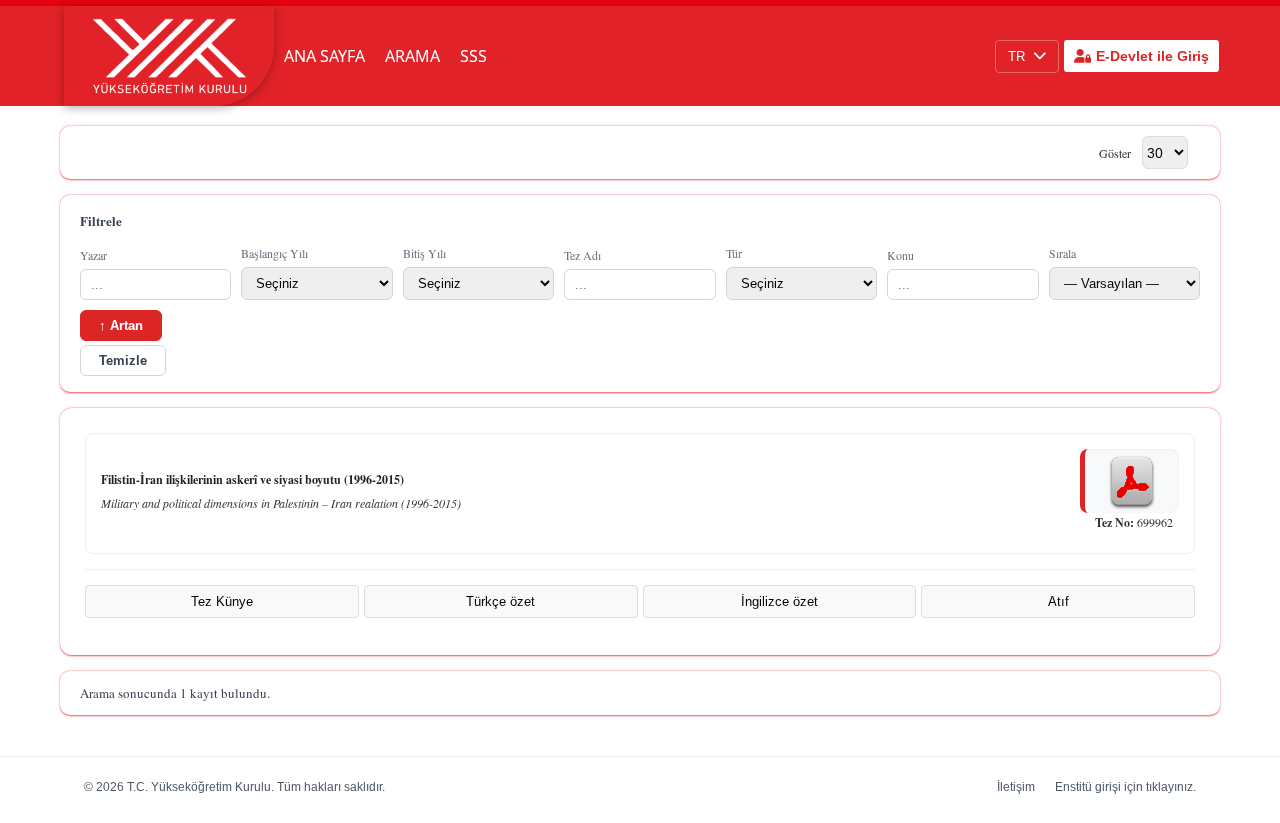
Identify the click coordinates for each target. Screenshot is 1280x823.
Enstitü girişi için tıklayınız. (1125, 787)
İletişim (1016, 787)
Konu (900, 255)
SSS (473, 56)
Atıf (1058, 601)
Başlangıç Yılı (274, 253)
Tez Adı (582, 255)
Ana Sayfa (324, 56)
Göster (1115, 153)
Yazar (93, 255)
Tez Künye (222, 601)
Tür (734, 253)
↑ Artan (121, 325)
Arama (412, 56)
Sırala (1062, 253)
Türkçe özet (500, 601)
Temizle (123, 360)
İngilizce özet (779, 601)
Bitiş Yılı (424, 253)
